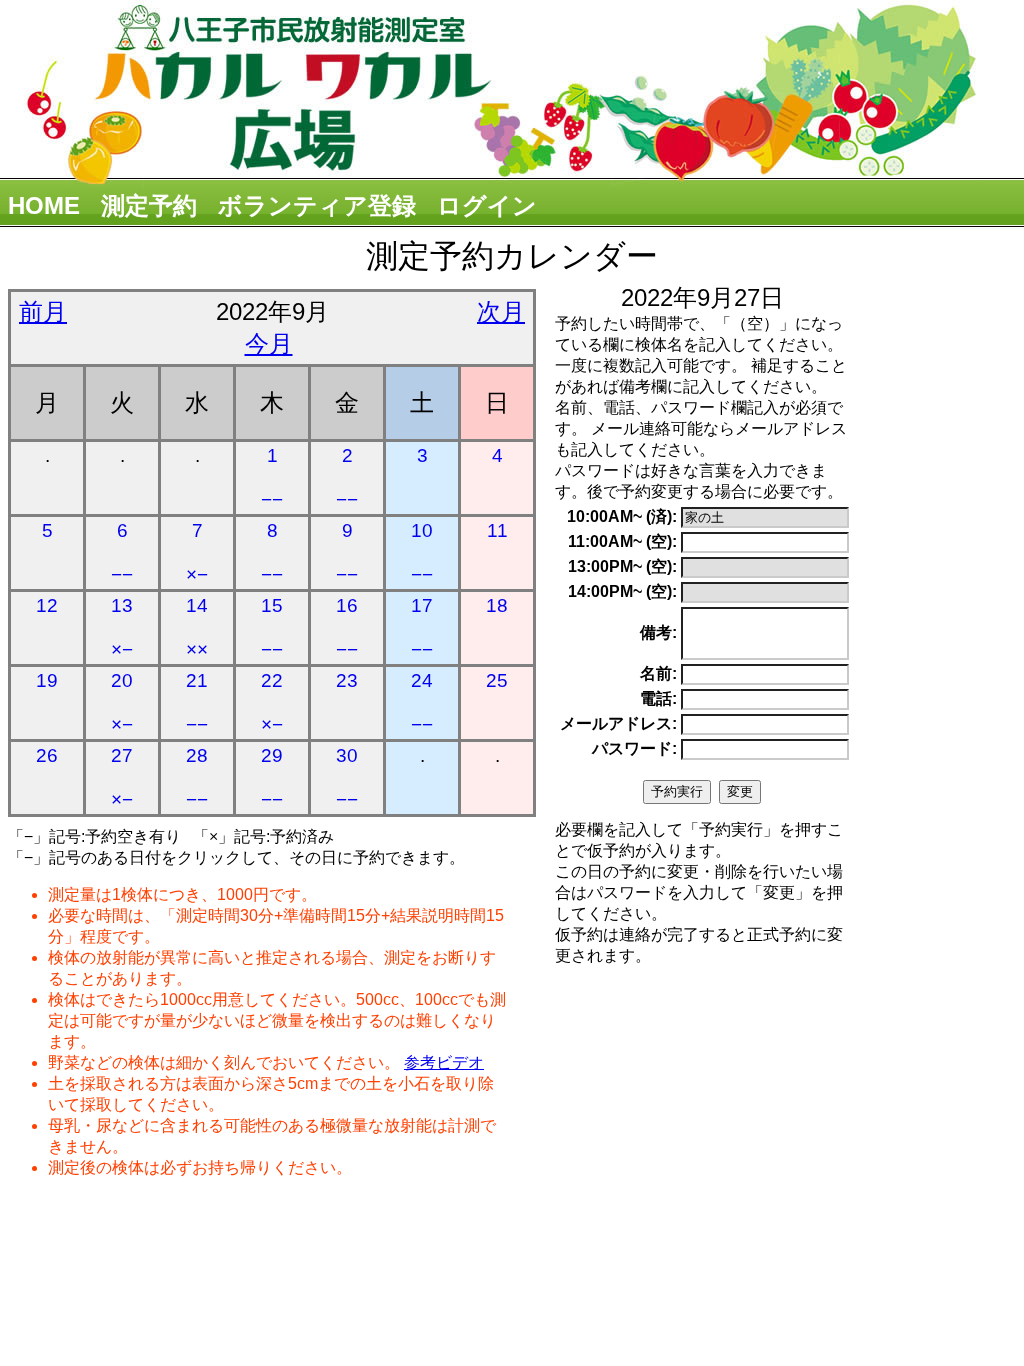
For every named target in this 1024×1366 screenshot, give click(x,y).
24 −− (422, 702)
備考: (658, 632)
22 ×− (272, 702)
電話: (658, 698)
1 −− (272, 477)
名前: (658, 673)
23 (347, 680)
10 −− (422, 552)
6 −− (122, 552)
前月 (43, 311)
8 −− (272, 552)
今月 (269, 343)
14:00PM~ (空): (622, 591)
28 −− (197, 777)
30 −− (347, 777)
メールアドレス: (618, 723)
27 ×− (122, 777)
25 (497, 680)
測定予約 (149, 205)
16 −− (347, 627)
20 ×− (122, 702)
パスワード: (634, 748)
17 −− (422, 627)
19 (47, 680)
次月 (501, 311)
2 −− (347, 477)
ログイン (487, 205)
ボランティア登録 (317, 205)
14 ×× (197, 627)
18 (497, 605)
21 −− (197, 702)
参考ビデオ (444, 1062)
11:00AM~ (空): (622, 541)
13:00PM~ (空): (622, 566)
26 (47, 755)
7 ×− (197, 552)
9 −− (347, 552)
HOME (44, 205)
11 (497, 530)
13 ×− (122, 627)
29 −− (272, 777)
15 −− (272, 627)
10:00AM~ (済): (622, 516)
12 (47, 605)
